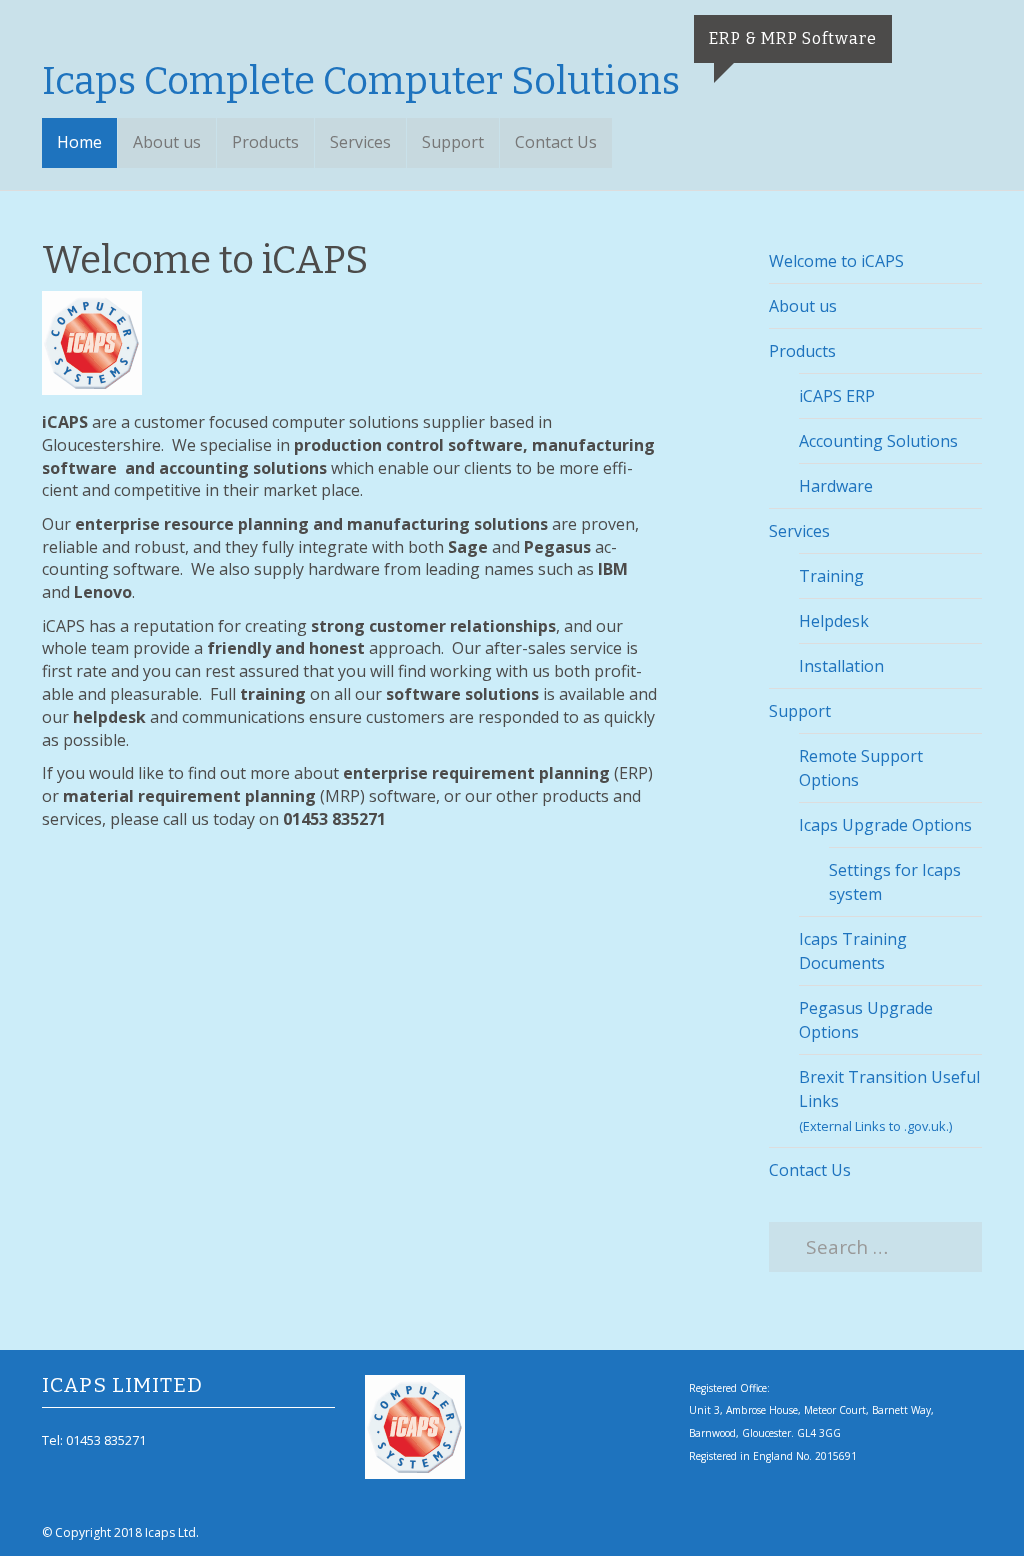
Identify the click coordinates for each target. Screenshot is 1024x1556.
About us (167, 142)
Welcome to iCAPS (836, 261)
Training (831, 576)
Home (79, 142)
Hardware (836, 486)
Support (453, 142)
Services (360, 142)
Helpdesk (834, 621)
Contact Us (556, 142)
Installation (841, 666)
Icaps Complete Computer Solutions (361, 81)
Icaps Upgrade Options (885, 825)
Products (265, 142)
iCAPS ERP (837, 396)
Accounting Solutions (878, 441)
